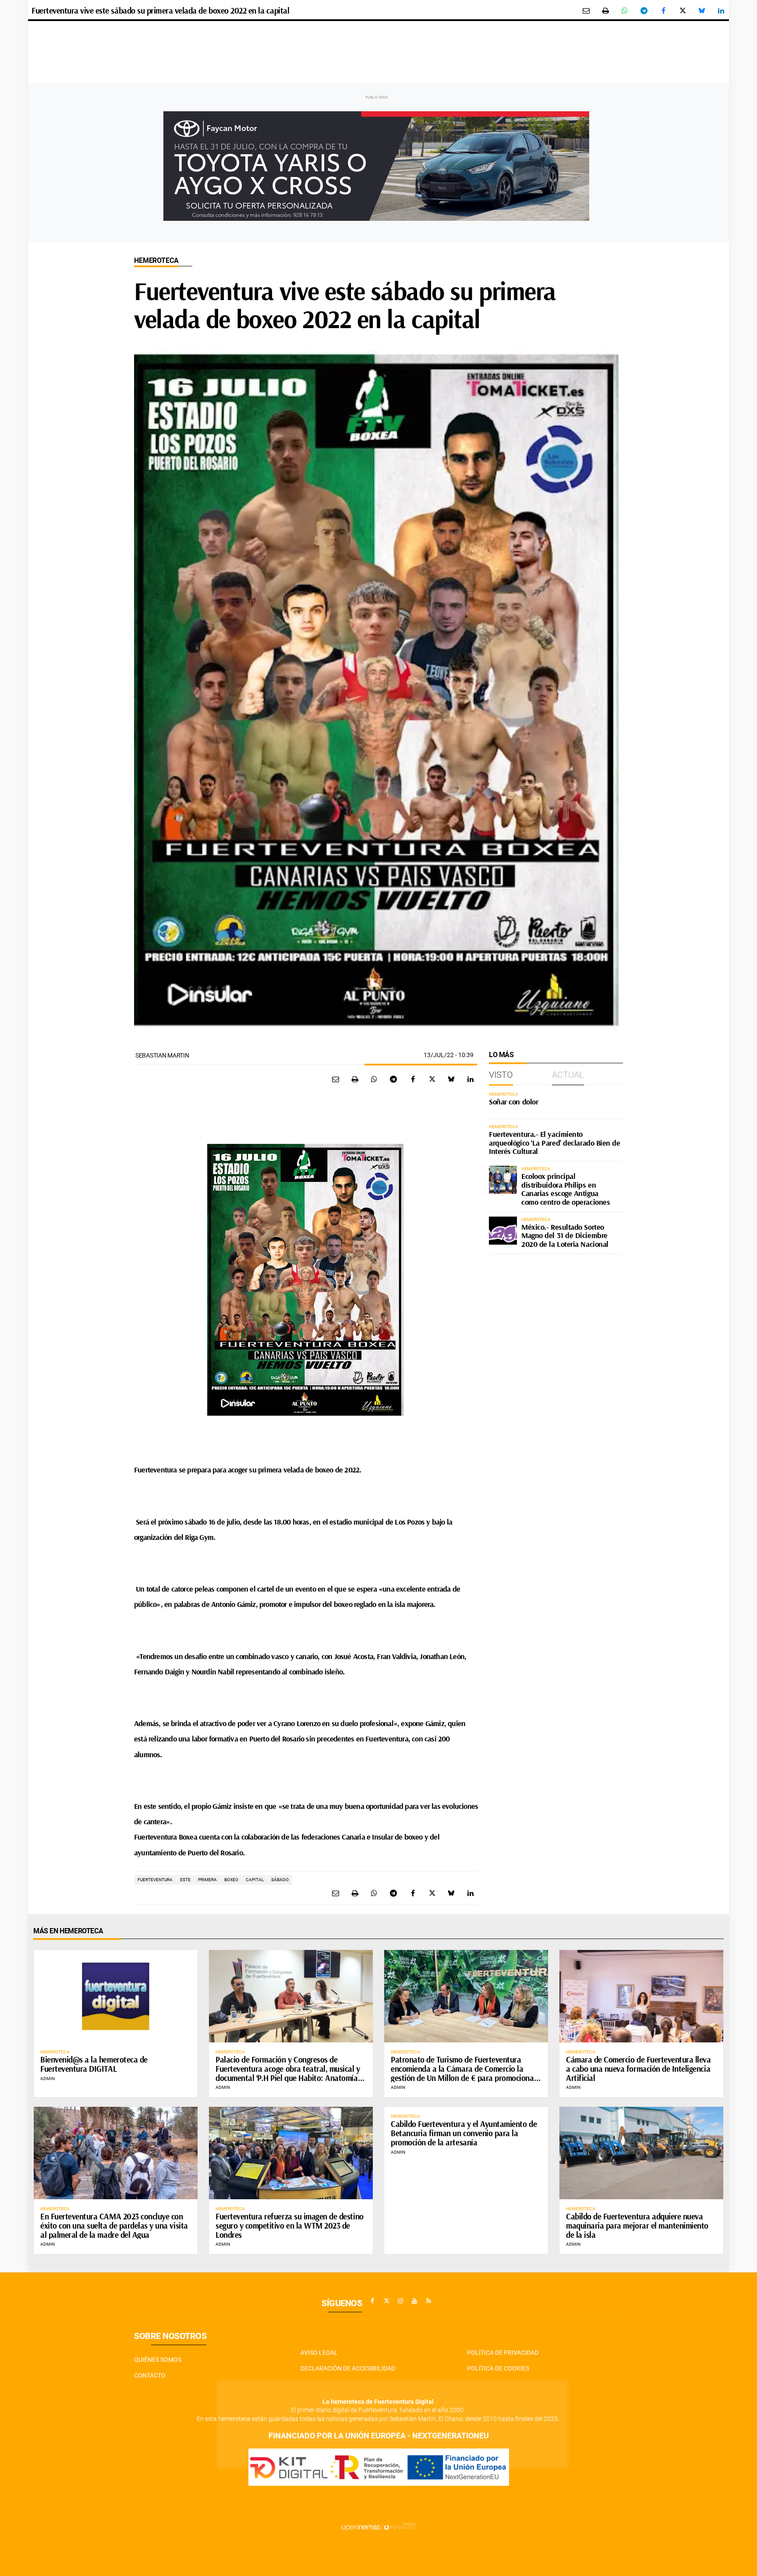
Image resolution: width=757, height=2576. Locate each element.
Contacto (150, 2375)
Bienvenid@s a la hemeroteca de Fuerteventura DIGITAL (94, 2064)
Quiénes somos (158, 2360)
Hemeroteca (156, 260)
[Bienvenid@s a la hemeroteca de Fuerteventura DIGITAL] (116, 1996)
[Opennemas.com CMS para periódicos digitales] (378, 2526)
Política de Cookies (498, 2368)
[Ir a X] (386, 2301)
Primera (207, 1880)
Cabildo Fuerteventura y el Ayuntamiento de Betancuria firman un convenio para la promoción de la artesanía (464, 2133)
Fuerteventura (155, 1880)
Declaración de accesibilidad (348, 2368)
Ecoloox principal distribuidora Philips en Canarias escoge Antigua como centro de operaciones (566, 1189)
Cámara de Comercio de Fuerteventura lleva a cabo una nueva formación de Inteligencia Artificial (638, 2069)
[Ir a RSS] (428, 2301)
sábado (280, 1880)
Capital (255, 1880)
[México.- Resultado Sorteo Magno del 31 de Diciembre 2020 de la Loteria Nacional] (503, 1231)
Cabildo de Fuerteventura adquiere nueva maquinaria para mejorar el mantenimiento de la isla (637, 2226)
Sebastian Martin (162, 1055)
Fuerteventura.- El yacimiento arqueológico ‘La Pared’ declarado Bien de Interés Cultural (555, 1143)
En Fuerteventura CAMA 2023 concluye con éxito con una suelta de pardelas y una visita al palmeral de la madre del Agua (114, 2226)
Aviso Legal (319, 2353)
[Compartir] (625, 11)
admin (48, 2079)
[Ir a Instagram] (400, 2301)
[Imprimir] (605, 11)
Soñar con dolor (513, 1102)
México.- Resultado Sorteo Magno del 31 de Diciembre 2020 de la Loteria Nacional (565, 1236)
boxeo (231, 1880)
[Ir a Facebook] (372, 2301)
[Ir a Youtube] (414, 2301)
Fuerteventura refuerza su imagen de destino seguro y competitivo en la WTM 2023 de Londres (290, 2226)
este (185, 1880)
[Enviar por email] (586, 11)
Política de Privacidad (503, 2353)
